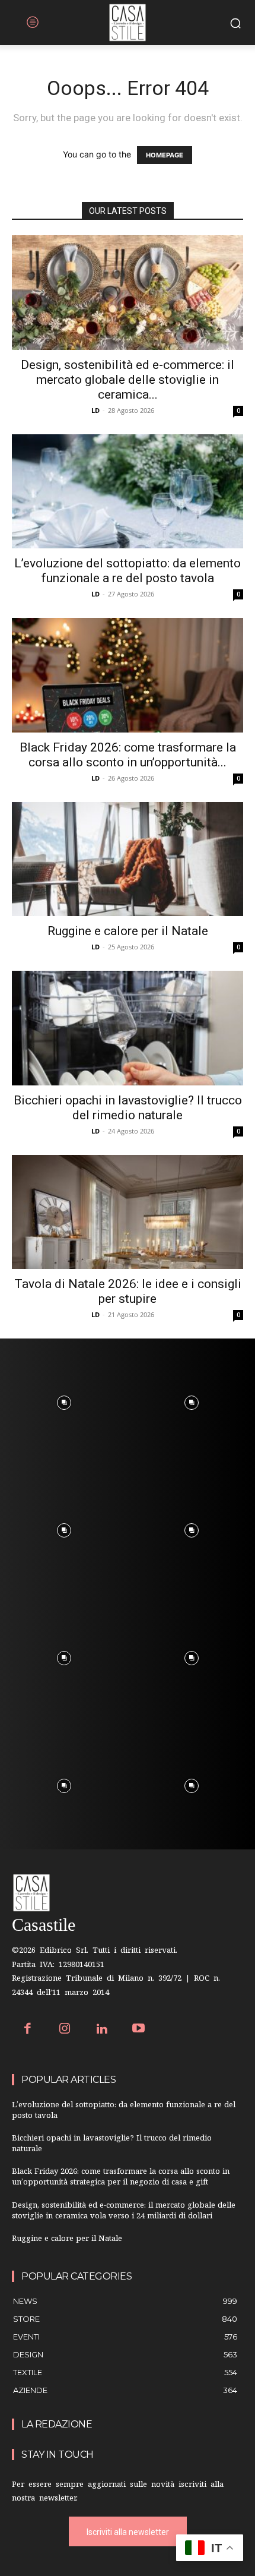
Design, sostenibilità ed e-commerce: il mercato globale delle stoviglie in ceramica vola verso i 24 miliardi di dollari (124, 2212)
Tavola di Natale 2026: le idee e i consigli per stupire (128, 1291)
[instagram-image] (64, 1402)
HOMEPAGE (165, 155)
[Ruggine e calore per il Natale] (128, 859)
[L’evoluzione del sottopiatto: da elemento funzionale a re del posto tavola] (128, 492)
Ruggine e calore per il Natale (128, 931)
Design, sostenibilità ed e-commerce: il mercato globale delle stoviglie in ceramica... (128, 380)
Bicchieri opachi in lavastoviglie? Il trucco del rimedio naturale (128, 1108)
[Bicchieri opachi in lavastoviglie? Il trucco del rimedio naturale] (128, 1028)
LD (95, 410)
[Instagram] (65, 2030)
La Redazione (57, 2424)
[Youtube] (139, 2030)
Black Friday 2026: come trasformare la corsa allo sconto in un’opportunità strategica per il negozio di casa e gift (121, 2178)
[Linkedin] (102, 2030)
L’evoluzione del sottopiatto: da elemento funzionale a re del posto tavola (128, 571)
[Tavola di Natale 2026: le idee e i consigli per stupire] (128, 1212)
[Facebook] (28, 2030)
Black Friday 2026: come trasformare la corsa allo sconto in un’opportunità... (128, 755)
